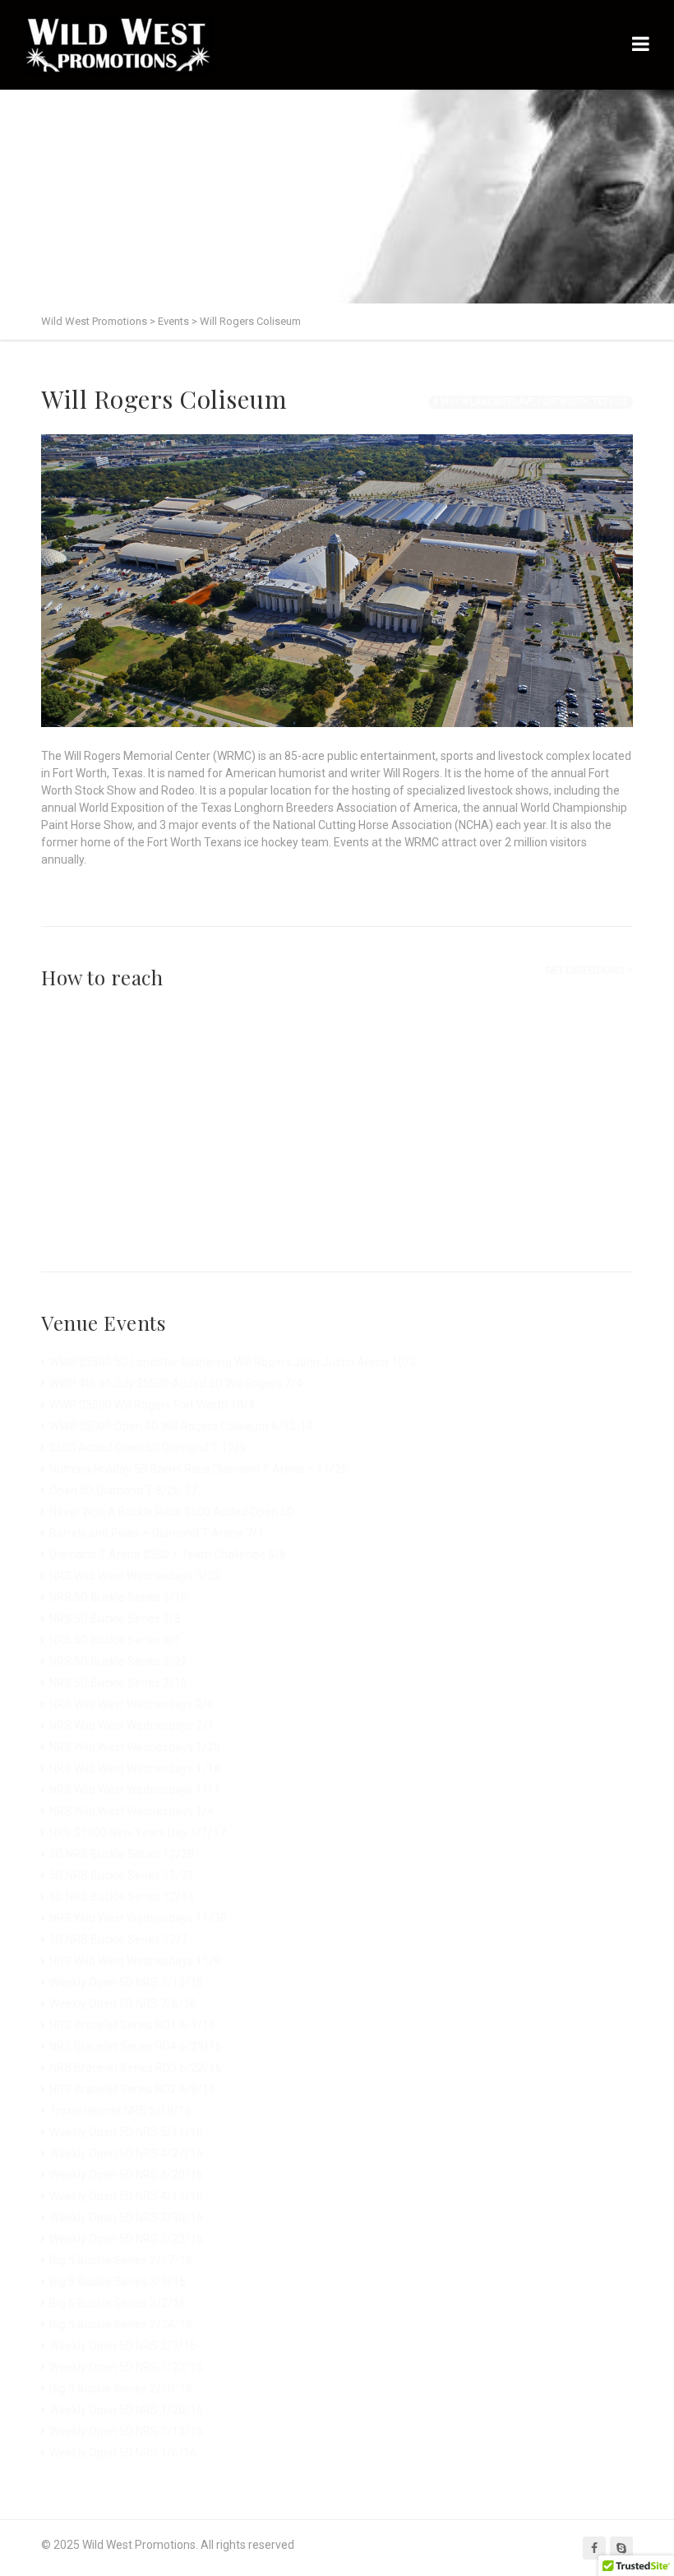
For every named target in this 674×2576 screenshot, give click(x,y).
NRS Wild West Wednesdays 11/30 (138, 1918)
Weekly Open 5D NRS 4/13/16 (126, 2196)
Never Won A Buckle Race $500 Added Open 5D (172, 1512)
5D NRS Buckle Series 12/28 (122, 1854)
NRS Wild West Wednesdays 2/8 (132, 1704)
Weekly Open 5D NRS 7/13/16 (126, 1982)
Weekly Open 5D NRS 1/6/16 (123, 2453)
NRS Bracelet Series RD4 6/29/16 (136, 2046)
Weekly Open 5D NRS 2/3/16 (123, 2346)
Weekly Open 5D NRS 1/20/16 (126, 2410)
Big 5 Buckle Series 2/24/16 (121, 2324)
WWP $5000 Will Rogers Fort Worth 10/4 (152, 1405)
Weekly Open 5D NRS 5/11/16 (126, 2132)
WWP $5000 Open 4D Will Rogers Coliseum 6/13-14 (181, 1426)
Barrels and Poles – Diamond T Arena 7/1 (157, 1533)
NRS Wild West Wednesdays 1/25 (135, 1747)
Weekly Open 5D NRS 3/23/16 (126, 2239)
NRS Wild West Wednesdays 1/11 (135, 1790)
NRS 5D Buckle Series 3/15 (118, 1597)
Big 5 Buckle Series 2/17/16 (121, 2260)
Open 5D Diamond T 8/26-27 (123, 1490)
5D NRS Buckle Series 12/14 (122, 1897)
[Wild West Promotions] (119, 45)
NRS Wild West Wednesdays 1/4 (132, 1811)
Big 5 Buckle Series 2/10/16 (121, 2388)
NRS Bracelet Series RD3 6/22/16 (136, 2068)
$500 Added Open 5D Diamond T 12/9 (148, 1448)
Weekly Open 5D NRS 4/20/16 (126, 2175)
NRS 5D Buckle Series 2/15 (118, 1683)
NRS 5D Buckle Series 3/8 (115, 1619)
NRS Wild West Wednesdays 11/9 (135, 1961)
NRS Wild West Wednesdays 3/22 (135, 1576)
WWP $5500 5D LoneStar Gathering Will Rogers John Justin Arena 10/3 (233, 1362)
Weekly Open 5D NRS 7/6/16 (123, 2004)
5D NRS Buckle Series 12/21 (122, 1875)
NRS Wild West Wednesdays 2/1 (132, 1726)
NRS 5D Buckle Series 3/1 (115, 1640)
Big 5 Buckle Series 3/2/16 (118, 2303)
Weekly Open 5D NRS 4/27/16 (126, 2153)
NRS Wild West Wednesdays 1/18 (135, 1768)
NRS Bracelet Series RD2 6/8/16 (132, 2089)
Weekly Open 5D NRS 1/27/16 (126, 2367)
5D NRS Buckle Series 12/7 (118, 1939)
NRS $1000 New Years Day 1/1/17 (138, 1832)
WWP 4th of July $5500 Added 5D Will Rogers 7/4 (176, 1383)
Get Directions (585, 970)
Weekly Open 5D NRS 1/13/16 (126, 2431)
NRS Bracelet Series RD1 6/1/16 (132, 2025)
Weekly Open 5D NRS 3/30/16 (126, 2217)
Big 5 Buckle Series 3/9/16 (118, 2282)
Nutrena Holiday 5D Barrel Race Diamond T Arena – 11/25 (199, 1469)
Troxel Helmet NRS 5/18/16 (120, 2110)
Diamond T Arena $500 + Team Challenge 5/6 (168, 1554)
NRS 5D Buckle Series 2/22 (118, 1661)
